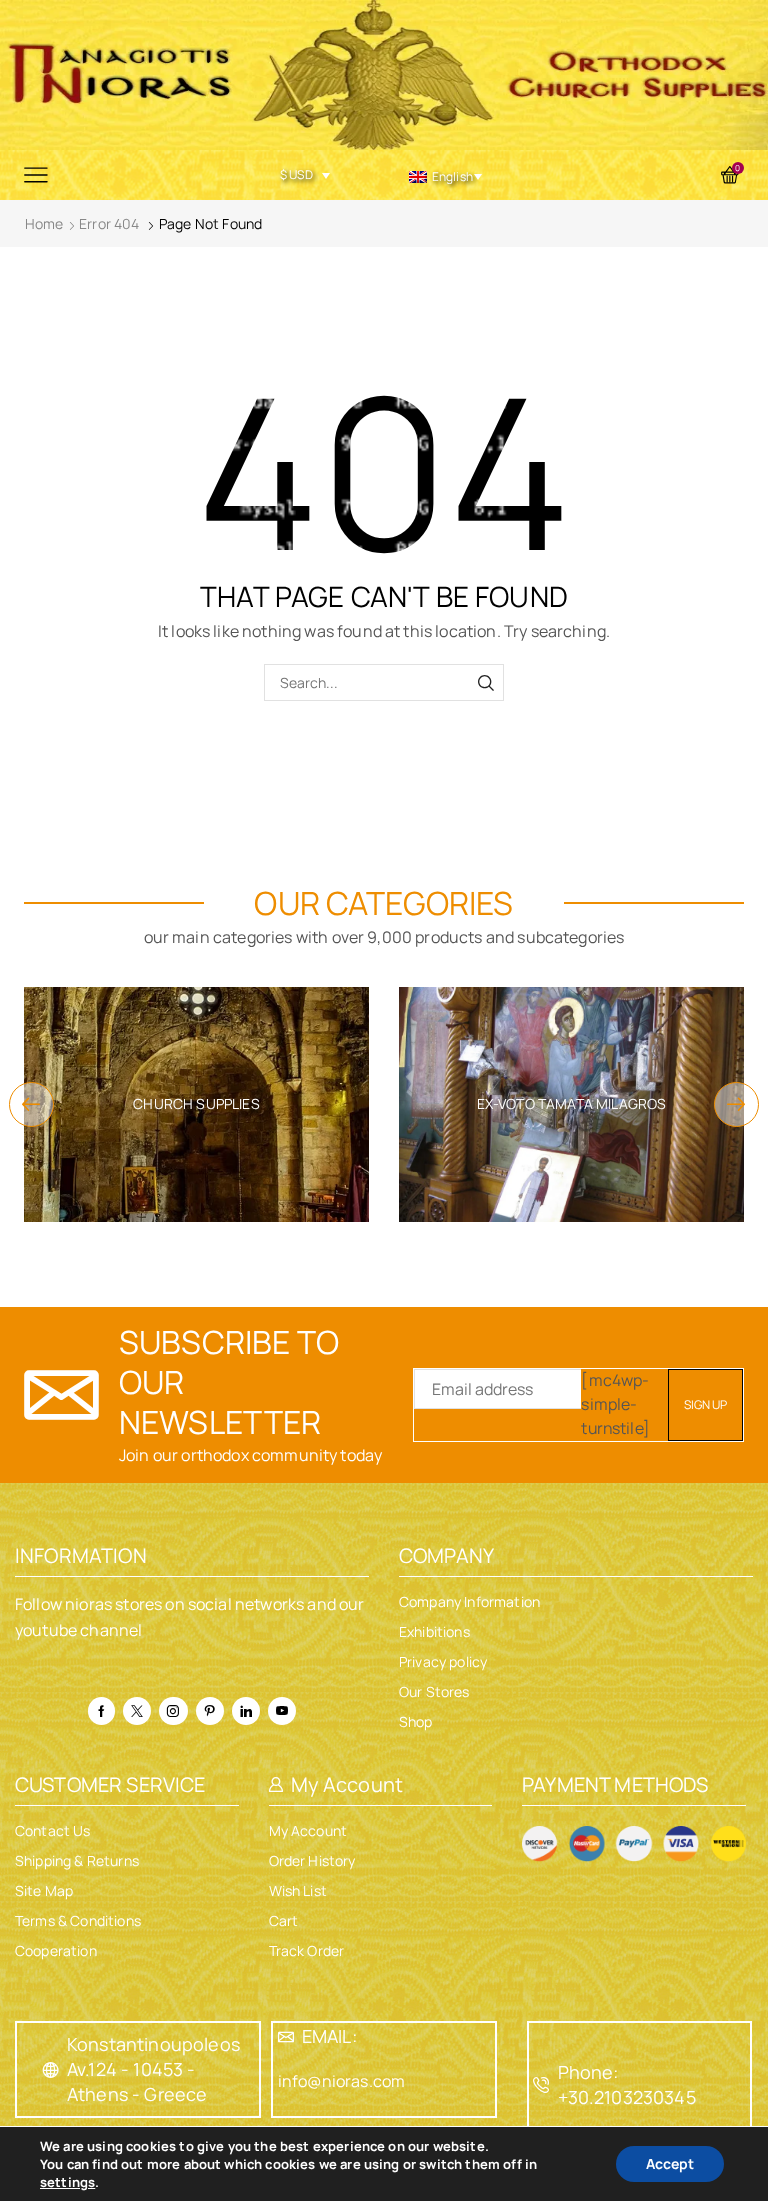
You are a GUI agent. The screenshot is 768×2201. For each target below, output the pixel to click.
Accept (670, 2163)
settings (67, 2182)
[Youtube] (282, 1711)
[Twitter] (137, 1711)
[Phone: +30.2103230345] (542, 2085)
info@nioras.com (341, 2081)
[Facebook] (101, 1711)
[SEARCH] (485, 682)
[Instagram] (173, 1711)
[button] (31, 1104)
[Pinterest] (210, 1711)
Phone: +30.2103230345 (627, 2084)
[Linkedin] (246, 1711)
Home (44, 223)
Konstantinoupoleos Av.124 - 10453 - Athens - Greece (153, 2069)
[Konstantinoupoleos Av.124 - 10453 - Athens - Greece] (51, 2070)
